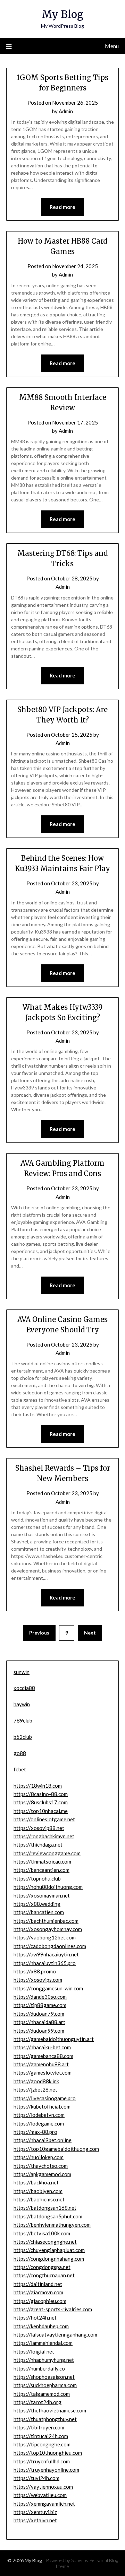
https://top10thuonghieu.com (48, 2453)
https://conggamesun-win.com (48, 1988)
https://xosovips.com (38, 1980)
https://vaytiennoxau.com (43, 2487)
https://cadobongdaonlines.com (50, 1946)
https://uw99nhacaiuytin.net (46, 1954)
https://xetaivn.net (35, 2520)
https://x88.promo (35, 1971)
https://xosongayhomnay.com (48, 1929)
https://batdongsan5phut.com (48, 2216)
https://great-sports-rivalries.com (53, 2309)
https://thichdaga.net (38, 1845)
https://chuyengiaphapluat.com (49, 2250)
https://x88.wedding (37, 1904)
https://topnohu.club (37, 1878)
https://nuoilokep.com (39, 2157)
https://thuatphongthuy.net (45, 2419)
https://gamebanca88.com (43, 2056)
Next (90, 1633)
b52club (23, 1737)
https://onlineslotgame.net (44, 1819)
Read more (62, 207)
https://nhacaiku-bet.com (42, 2047)
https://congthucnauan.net (44, 2275)
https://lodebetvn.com (39, 2115)
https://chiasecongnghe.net (45, 2242)
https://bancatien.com (39, 1912)
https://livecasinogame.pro (45, 2098)
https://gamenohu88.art (41, 2064)
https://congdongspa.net (42, 2267)
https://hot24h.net (35, 2317)
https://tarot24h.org (37, 2402)
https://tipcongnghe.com (42, 2444)
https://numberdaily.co (39, 2368)
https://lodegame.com (39, 2123)
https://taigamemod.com (42, 2394)
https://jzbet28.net (35, 2089)
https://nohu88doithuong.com (48, 1887)
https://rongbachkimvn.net (44, 1836)
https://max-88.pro (35, 2132)
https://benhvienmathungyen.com (52, 2225)
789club (23, 1720)
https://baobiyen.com (38, 2191)
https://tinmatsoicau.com (42, 1861)
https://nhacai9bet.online (43, 2140)
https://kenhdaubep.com (41, 2326)
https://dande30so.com (40, 1997)
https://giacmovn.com (38, 2292)
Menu (112, 46)
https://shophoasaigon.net (44, 2377)
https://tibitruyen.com (39, 2427)
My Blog (62, 14)
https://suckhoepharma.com (45, 2385)
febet (20, 1769)
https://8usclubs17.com (41, 1802)
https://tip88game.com (40, 2005)
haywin (22, 1704)
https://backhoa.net (36, 2182)
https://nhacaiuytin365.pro (45, 1963)
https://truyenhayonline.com (46, 2470)
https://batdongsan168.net (45, 2208)
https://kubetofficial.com (42, 2106)
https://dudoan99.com (39, 2031)
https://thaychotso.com (41, 2166)
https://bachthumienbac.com (46, 1921)
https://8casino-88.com (41, 1794)
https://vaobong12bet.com (45, 1937)
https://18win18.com (38, 1786)
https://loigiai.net (34, 2351)
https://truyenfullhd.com (42, 2461)
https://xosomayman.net (42, 1895)
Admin (66, 111)
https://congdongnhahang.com (49, 2259)
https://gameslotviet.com (43, 2073)
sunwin (22, 1672)
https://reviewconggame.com (47, 1853)
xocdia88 (24, 1688)
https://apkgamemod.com (42, 2174)
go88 (20, 1753)
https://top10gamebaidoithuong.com (56, 2149)
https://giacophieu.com (40, 2301)
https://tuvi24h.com (36, 2478)
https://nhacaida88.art (39, 2022)
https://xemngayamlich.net (44, 2504)
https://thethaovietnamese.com (50, 2410)
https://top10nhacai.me (41, 1811)
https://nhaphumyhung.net (44, 2360)
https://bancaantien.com (41, 1870)
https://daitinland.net (38, 2284)
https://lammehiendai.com (43, 2343)
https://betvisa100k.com (42, 2233)
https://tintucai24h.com (41, 2436)
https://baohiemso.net (39, 2199)
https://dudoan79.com (39, 2014)
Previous (39, 1633)
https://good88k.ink (36, 2081)
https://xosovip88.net (39, 1828)
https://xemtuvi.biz (35, 2512)
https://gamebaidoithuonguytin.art (54, 2039)
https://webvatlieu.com (40, 2495)
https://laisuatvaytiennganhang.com (55, 2334)
